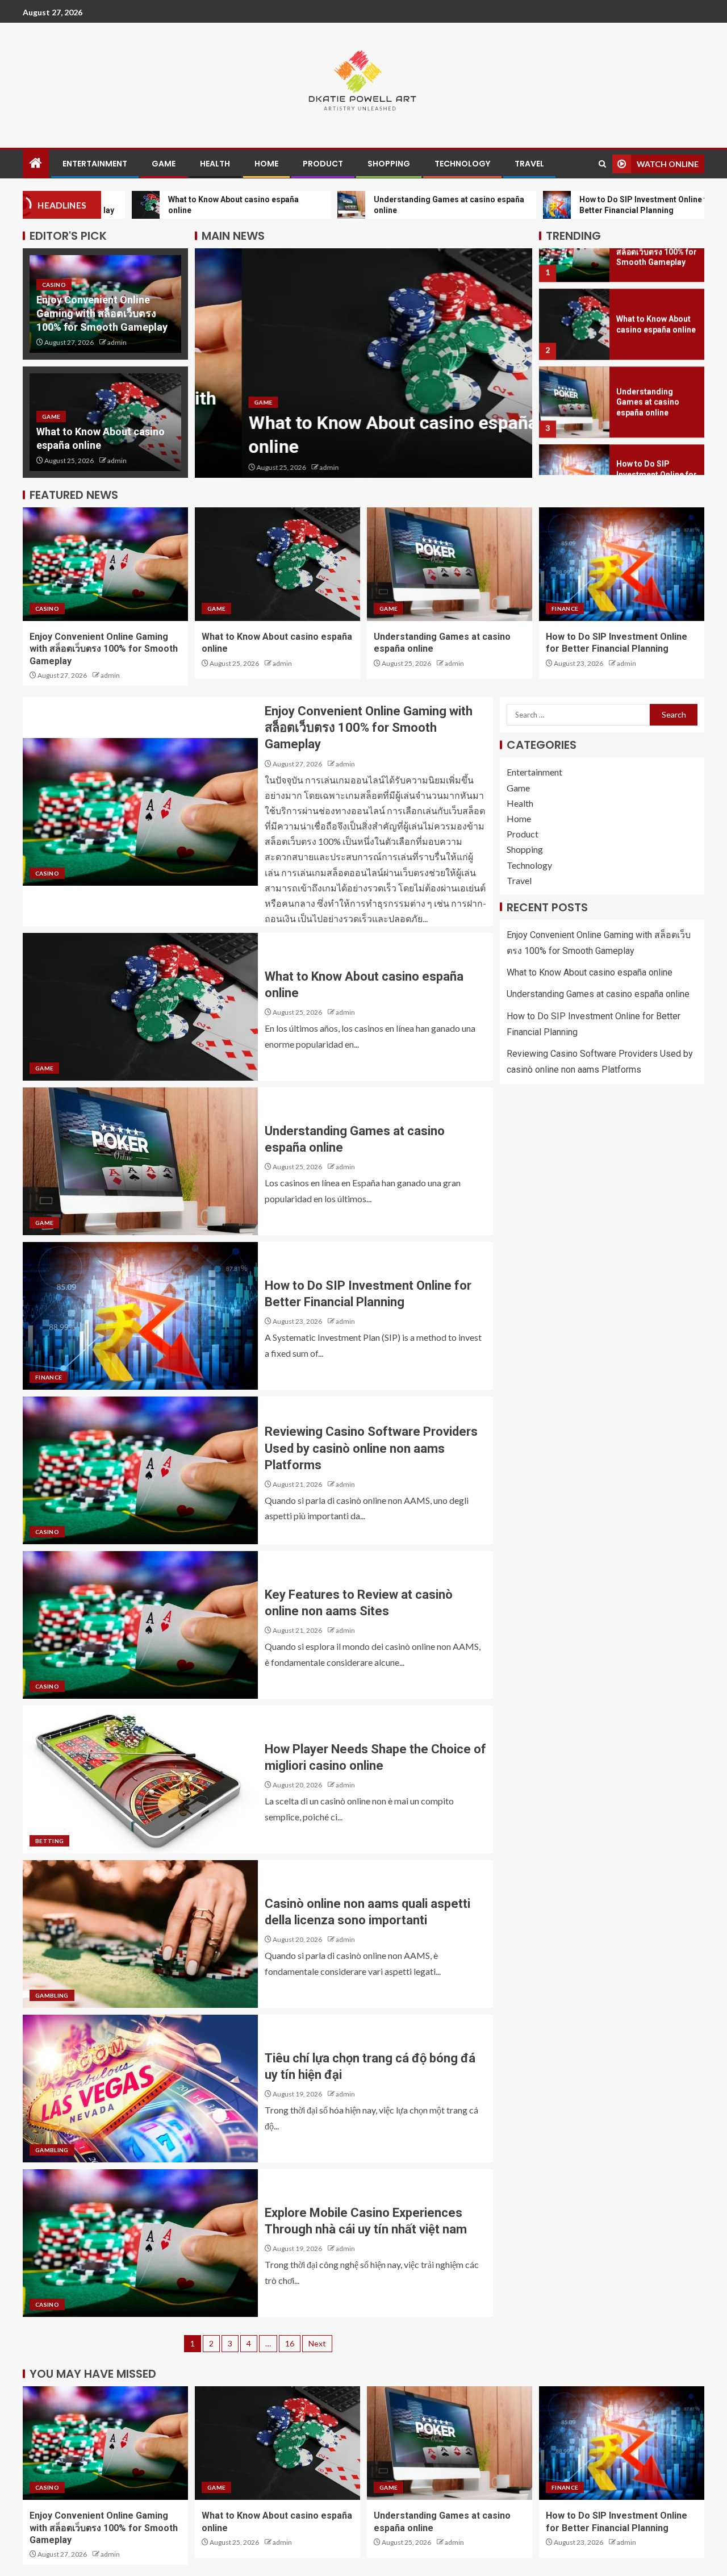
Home (266, 164)
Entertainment (95, 164)
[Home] (36, 163)
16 (290, 2343)
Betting (49, 1841)
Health (215, 164)
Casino (54, 285)
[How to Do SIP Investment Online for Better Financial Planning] (574, 439)
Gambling (52, 1995)
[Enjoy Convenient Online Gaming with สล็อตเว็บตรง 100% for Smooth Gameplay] (105, 564)
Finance (565, 608)
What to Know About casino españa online (590, 972)
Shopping (389, 164)
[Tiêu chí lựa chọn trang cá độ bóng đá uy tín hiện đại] (140, 2089)
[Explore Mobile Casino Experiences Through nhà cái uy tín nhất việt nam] (140, 2243)
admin (117, 342)
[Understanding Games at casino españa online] (574, 362)
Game (164, 164)
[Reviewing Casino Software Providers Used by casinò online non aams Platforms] (140, 1470)
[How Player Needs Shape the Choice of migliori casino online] (140, 1779)
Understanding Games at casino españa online (648, 362)
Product (323, 164)
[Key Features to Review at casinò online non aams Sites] (140, 1625)
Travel (529, 164)
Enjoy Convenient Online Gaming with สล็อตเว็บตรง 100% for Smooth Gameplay (102, 313)
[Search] (602, 164)
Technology (462, 164)
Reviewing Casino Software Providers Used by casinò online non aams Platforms (371, 1448)
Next (317, 2343)
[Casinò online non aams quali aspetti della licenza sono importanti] (140, 1934)
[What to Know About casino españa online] (363, 363)
